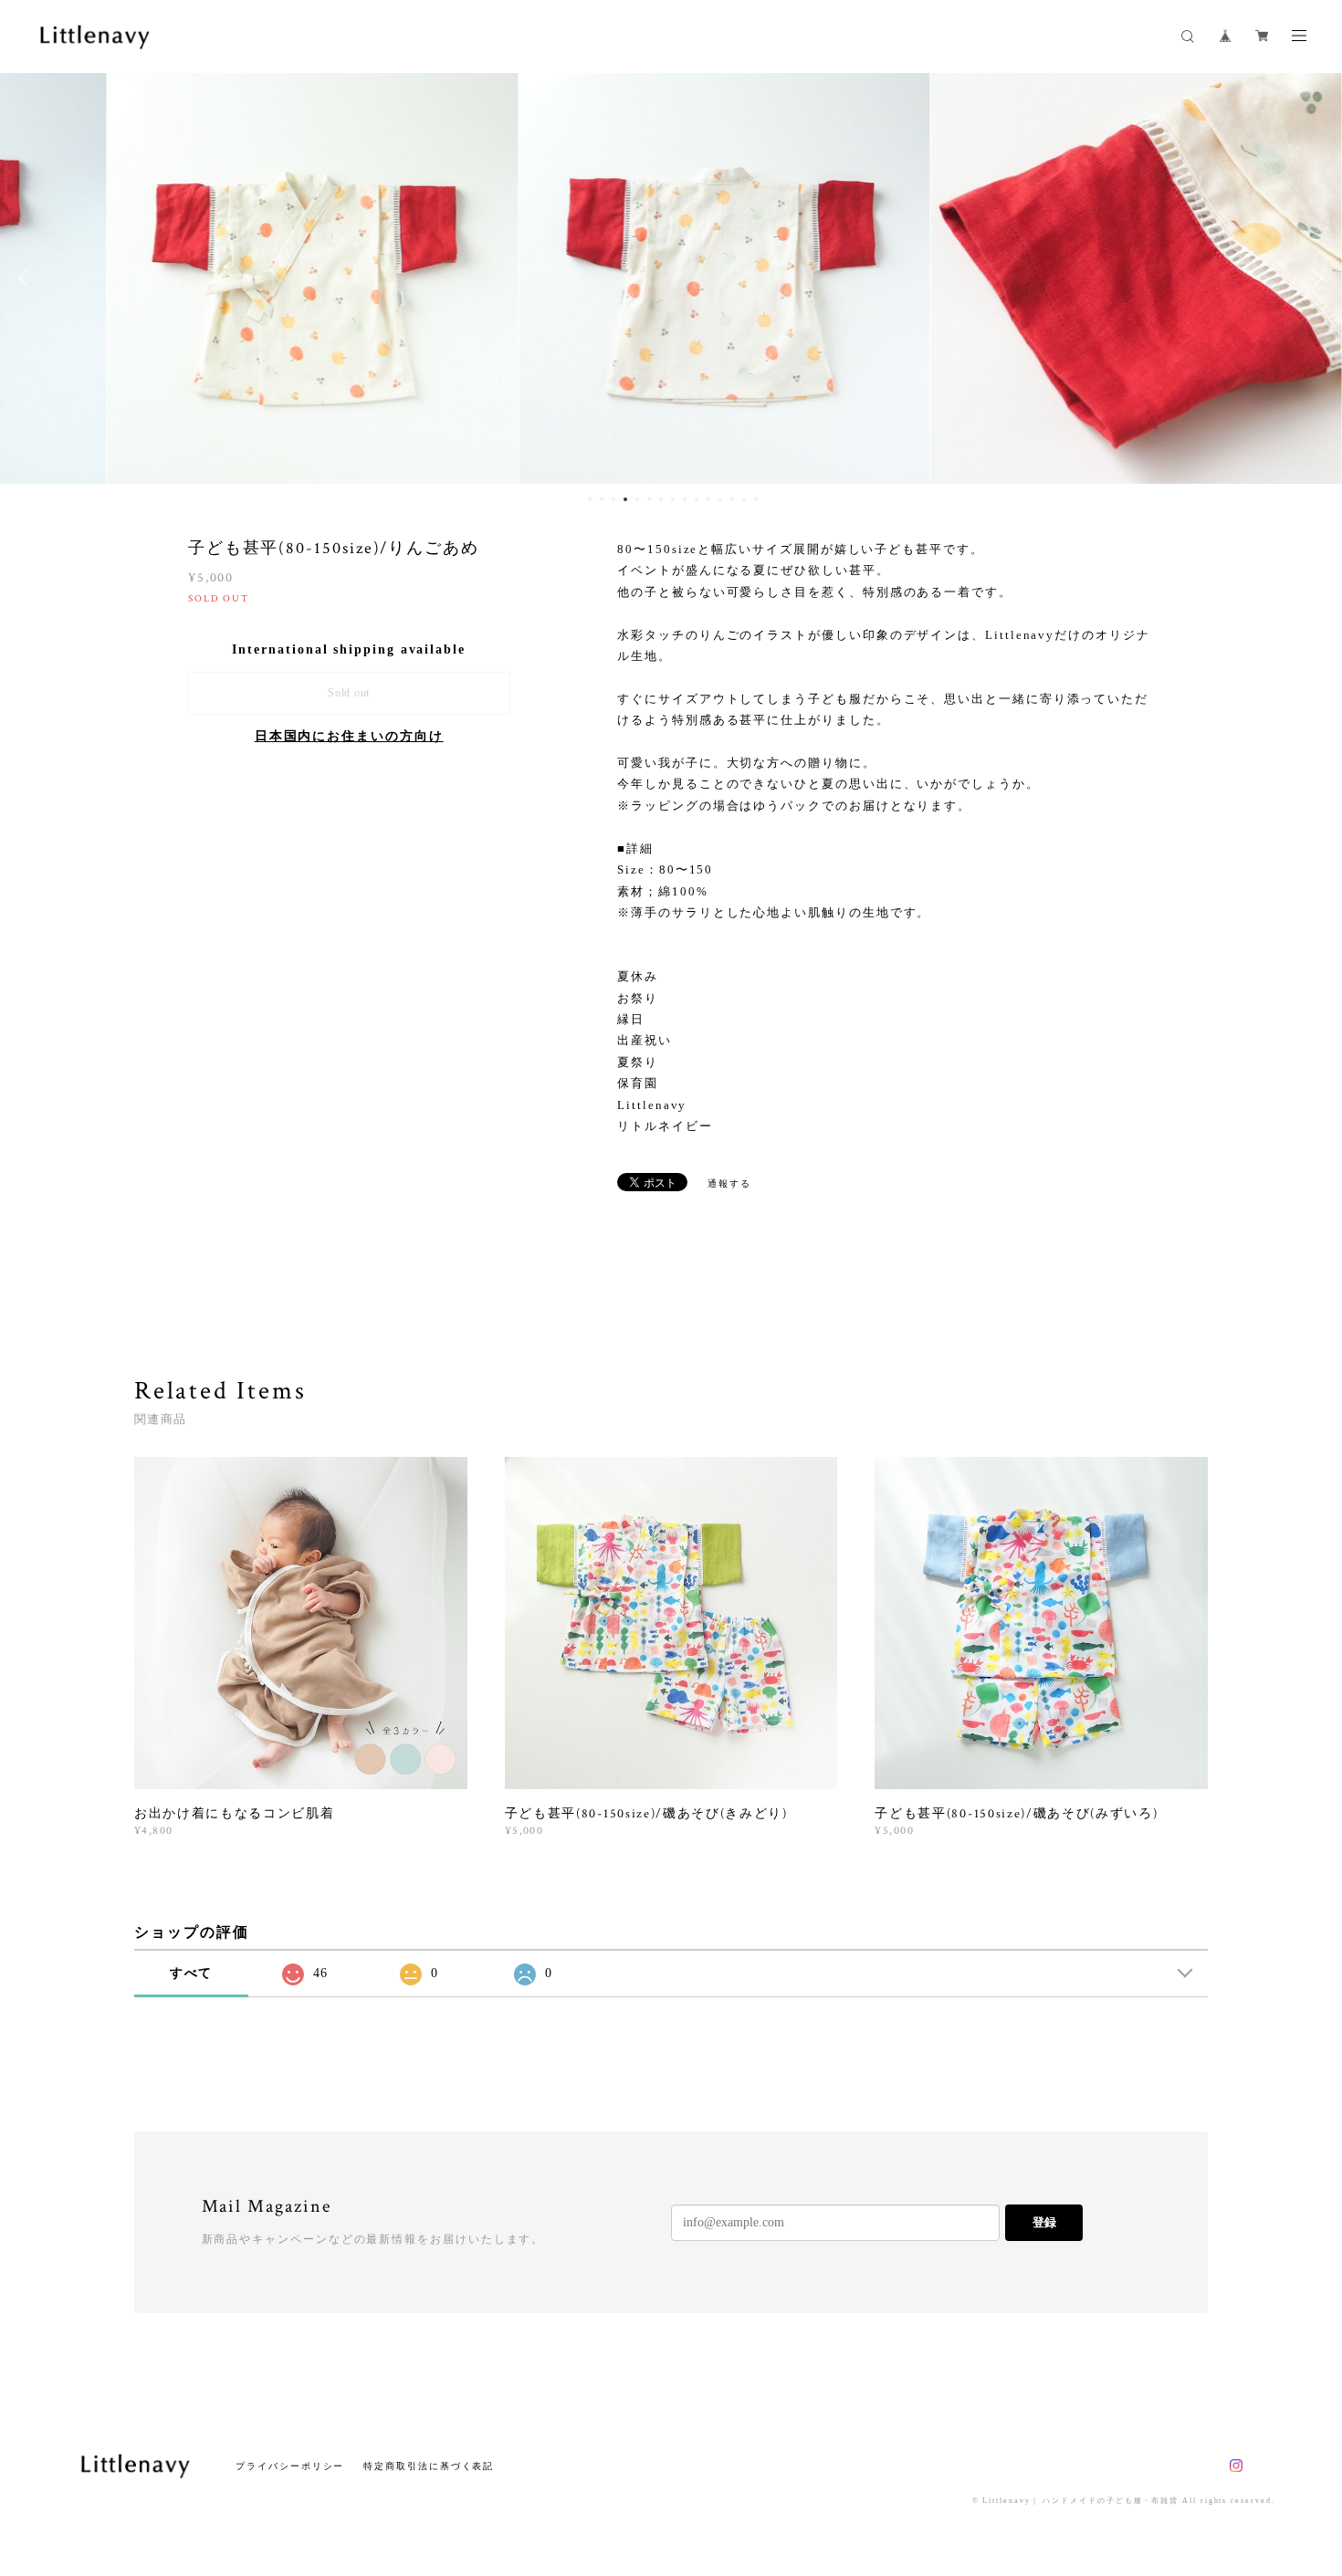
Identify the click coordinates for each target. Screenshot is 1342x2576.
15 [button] (756, 499)
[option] (259, 278)
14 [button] (744, 499)
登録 (1044, 2222)
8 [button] (673, 499)
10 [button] (697, 499)
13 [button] (732, 499)
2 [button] (602, 499)
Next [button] (1315, 278)
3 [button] (613, 499)
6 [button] (649, 499)
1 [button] (590, 499)
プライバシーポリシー (290, 2466)
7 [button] (661, 499)
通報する (729, 1183)
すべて (192, 1973)
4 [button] (625, 499)
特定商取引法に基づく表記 (429, 2466)
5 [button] (637, 499)
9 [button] (685, 499)
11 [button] (708, 499)
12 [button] (720, 499)
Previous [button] (27, 278)
